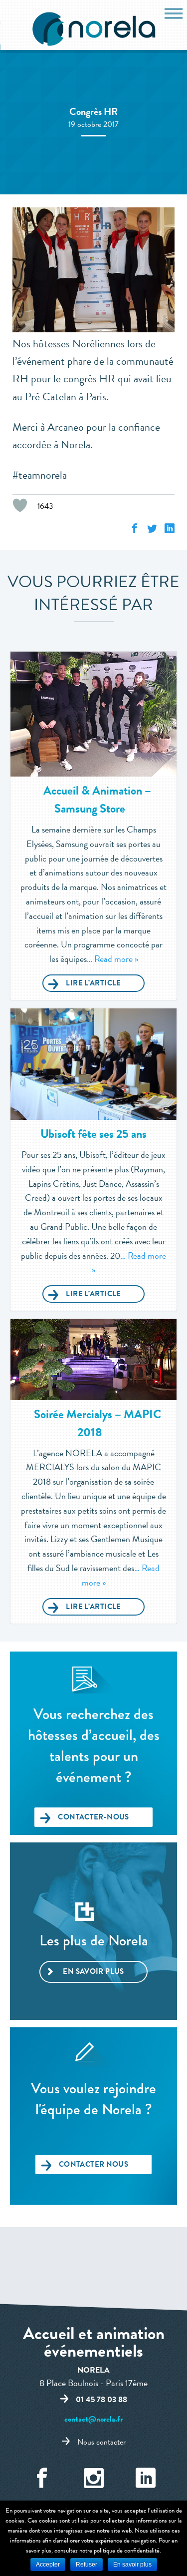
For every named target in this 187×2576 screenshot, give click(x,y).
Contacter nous (93, 2164)
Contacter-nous (93, 1817)
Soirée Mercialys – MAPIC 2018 (97, 1423)
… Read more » (112, 959)
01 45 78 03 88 (101, 2400)
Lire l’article (93, 983)
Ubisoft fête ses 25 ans (93, 1134)
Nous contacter (101, 2442)
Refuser (87, 2565)
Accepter (48, 2565)
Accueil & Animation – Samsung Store (97, 800)
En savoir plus (93, 1971)
